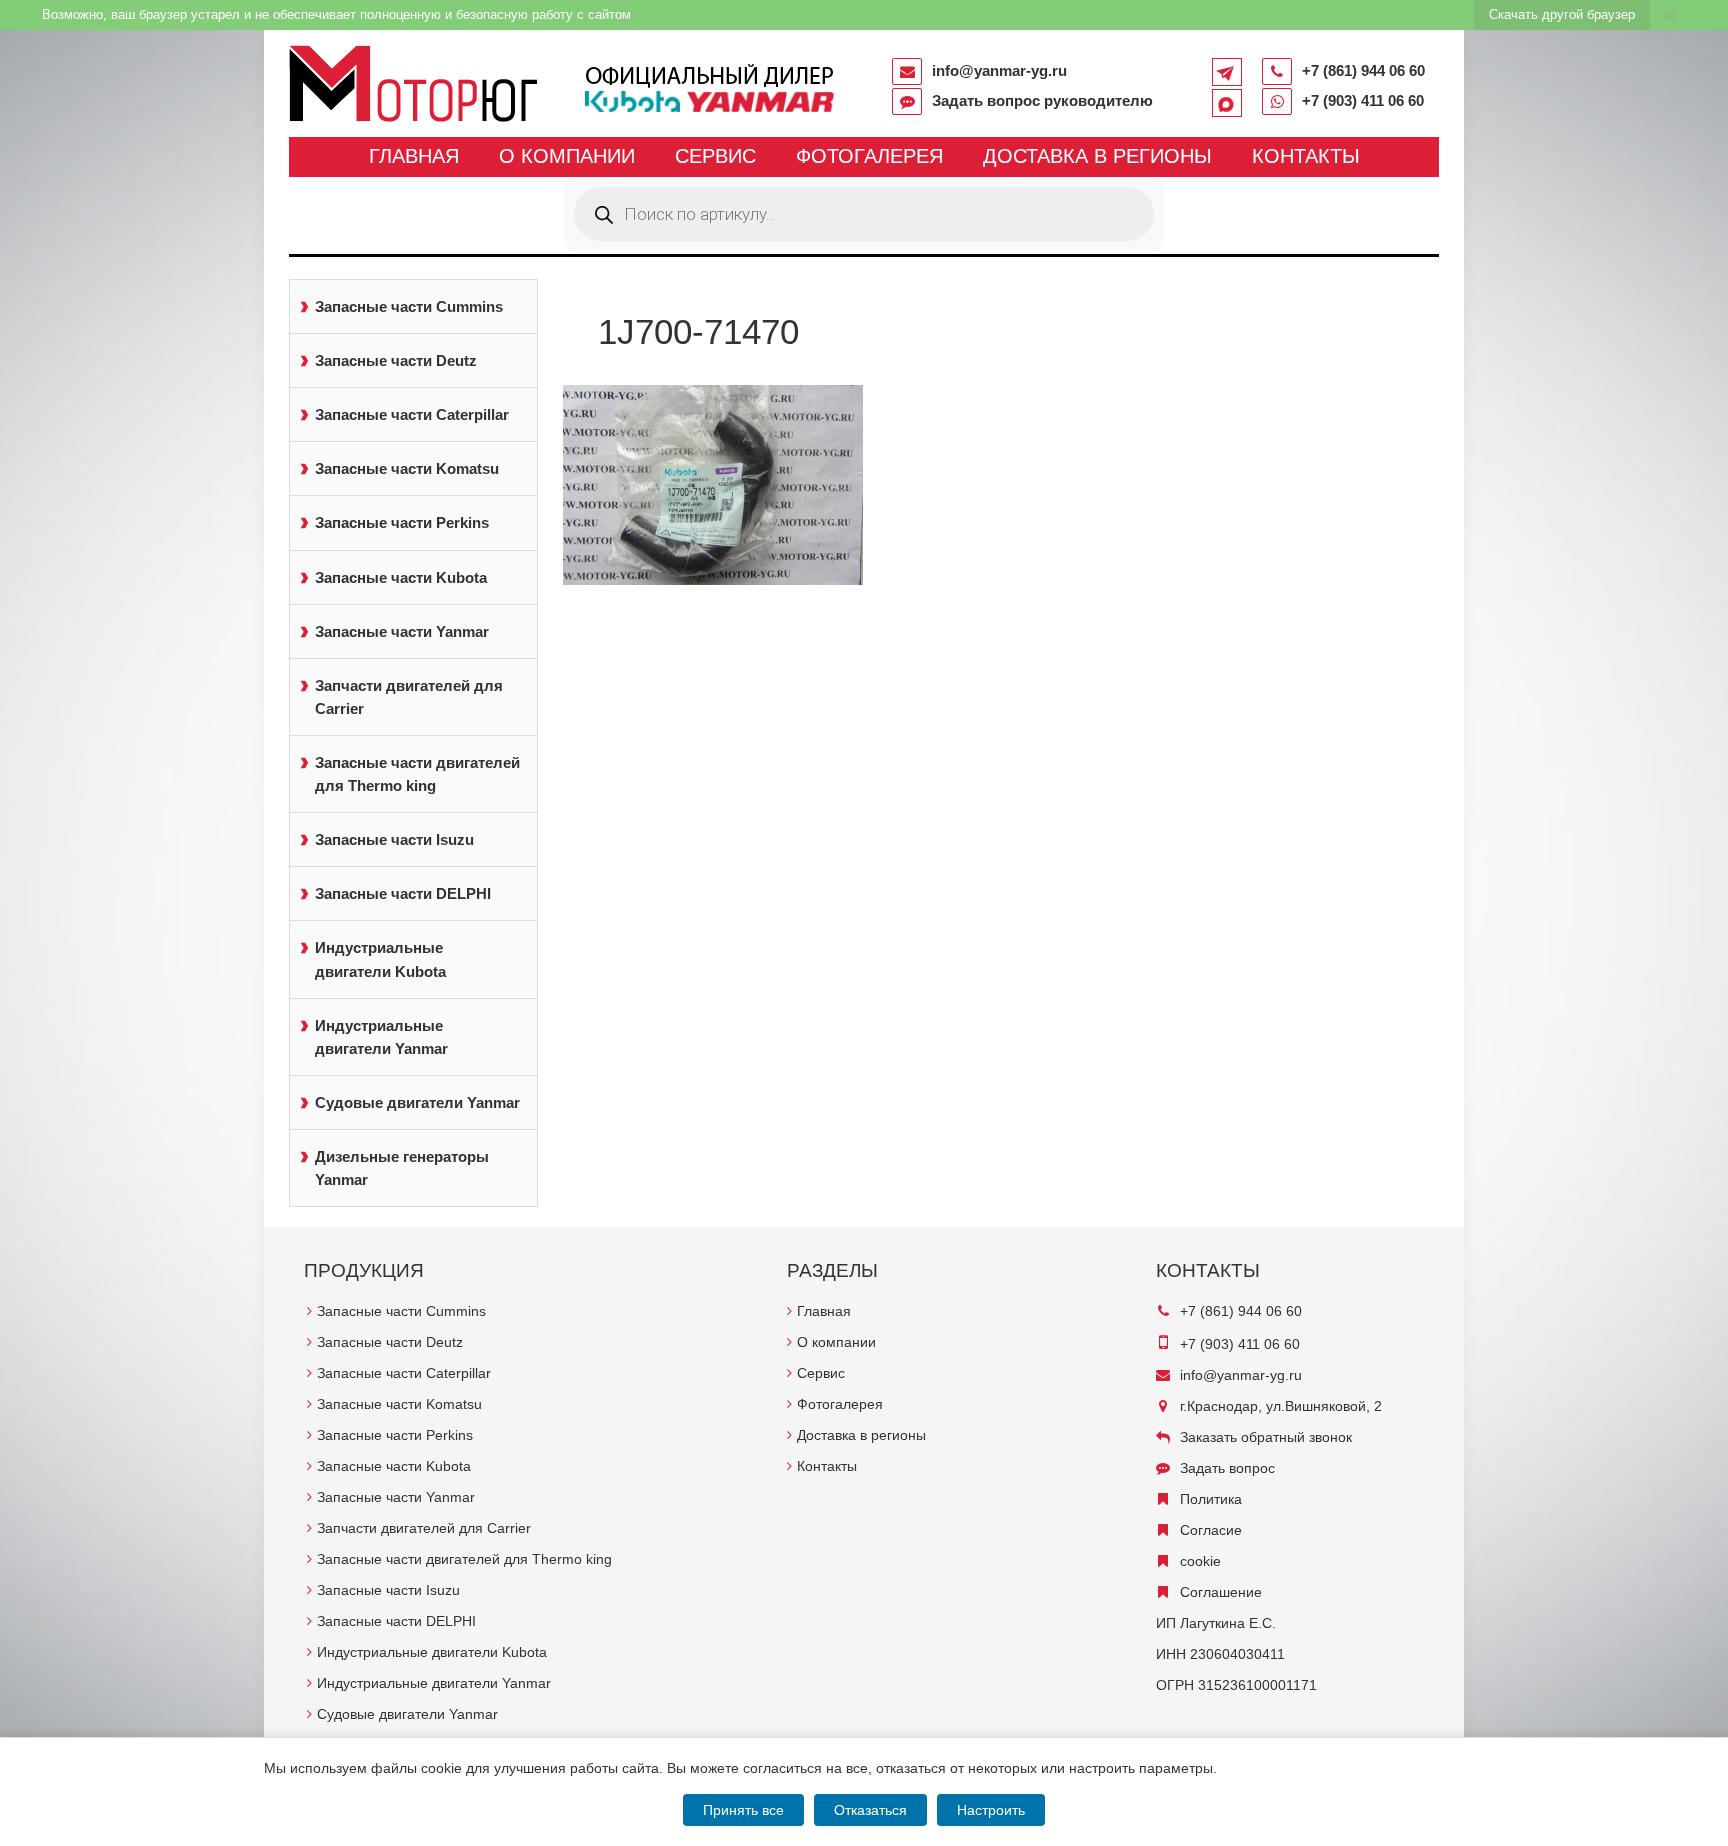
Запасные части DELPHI (403, 893)
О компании (567, 156)
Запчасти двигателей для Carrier (409, 697)
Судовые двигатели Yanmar (417, 1102)
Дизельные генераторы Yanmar (402, 1168)
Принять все (743, 1810)
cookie (1200, 1561)
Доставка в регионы (1097, 156)
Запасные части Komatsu (407, 468)
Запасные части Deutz (396, 360)
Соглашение (1221, 1592)
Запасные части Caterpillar (412, 414)
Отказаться (870, 1810)
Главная (414, 156)
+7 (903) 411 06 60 (1363, 100)
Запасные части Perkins (402, 522)
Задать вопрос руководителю (1042, 100)
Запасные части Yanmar (402, 631)
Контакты (1306, 156)
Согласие (1211, 1530)
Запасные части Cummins (409, 306)
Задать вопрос (1227, 1468)
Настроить (991, 1810)
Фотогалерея (869, 156)
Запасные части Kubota (401, 577)
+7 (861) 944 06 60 (1363, 70)
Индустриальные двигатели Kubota (380, 959)
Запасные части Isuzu (394, 839)
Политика (1211, 1499)
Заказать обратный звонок (1266, 1437)
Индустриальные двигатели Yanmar (381, 1037)
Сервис (715, 156)
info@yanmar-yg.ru (999, 70)
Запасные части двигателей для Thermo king (417, 774)
